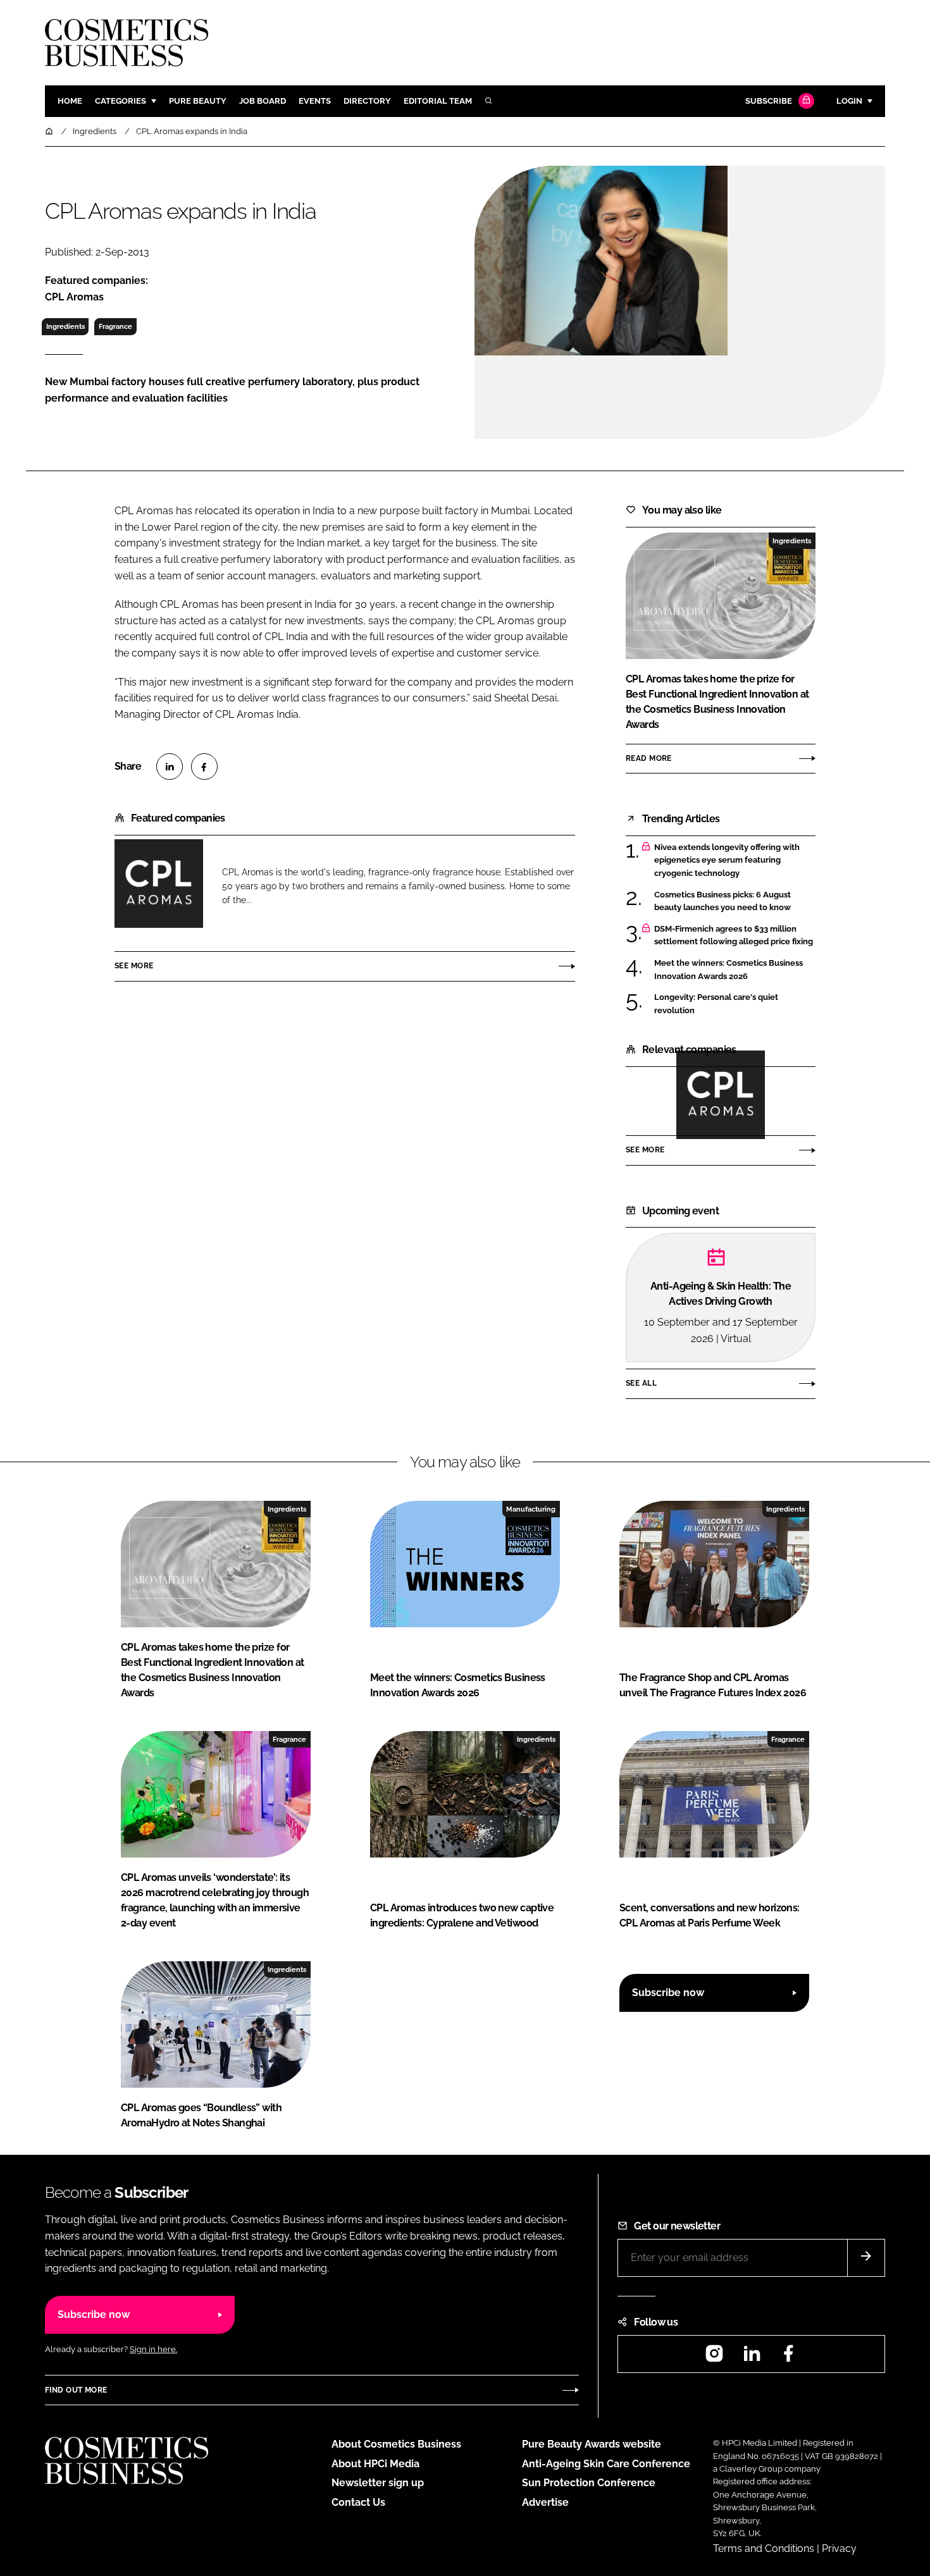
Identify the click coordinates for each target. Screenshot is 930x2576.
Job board (263, 101)
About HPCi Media (375, 2464)
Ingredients (65, 326)
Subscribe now (668, 1993)
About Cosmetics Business (396, 2444)
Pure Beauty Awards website (592, 2444)
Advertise (545, 2502)
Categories (121, 101)
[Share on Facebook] (204, 767)
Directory (367, 101)
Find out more (76, 2390)
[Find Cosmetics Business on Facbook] (788, 2357)
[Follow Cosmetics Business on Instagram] (714, 2357)
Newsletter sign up (378, 2483)
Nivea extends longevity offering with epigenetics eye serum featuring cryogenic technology (727, 860)
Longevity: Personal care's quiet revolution (716, 1004)
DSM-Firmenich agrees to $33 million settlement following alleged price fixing (734, 936)
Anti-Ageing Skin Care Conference (606, 2464)
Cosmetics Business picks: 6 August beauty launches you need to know (722, 902)
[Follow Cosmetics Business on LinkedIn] (752, 2357)
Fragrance (115, 326)
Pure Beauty (198, 101)
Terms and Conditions (764, 2548)
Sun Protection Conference (589, 2483)
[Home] (50, 131)
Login (849, 101)
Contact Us (358, 2502)
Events (315, 101)
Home (70, 101)
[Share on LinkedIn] (170, 767)
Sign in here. (153, 2349)
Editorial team (438, 101)
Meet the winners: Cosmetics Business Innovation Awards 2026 (728, 970)
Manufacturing (531, 1509)
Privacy (839, 2548)
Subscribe (769, 101)
